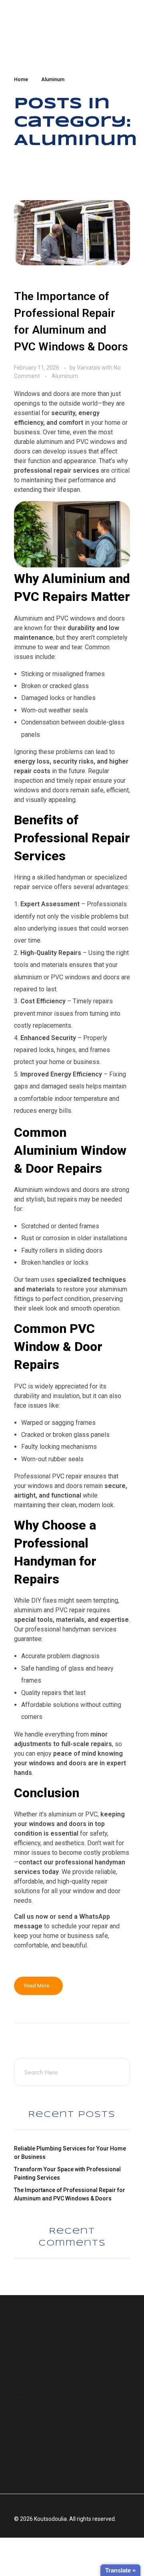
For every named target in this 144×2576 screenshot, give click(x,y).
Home (21, 80)
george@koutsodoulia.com (55, 2370)
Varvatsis (89, 368)
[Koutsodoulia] (49, 28)
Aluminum (65, 376)
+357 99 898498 (40, 2357)
